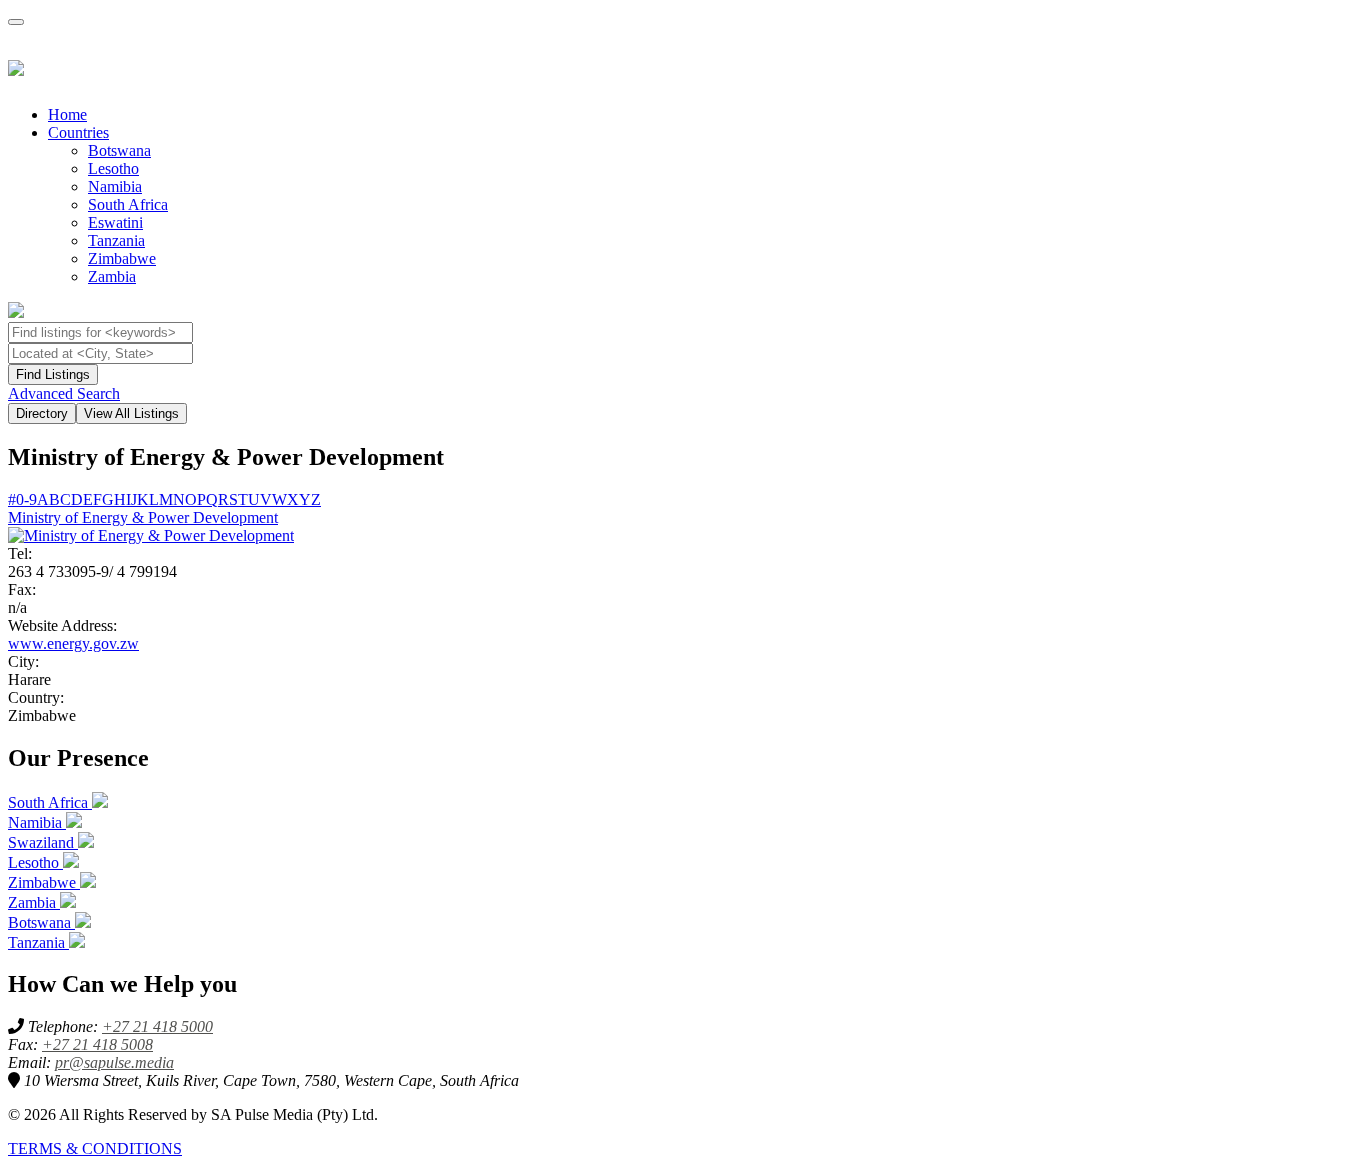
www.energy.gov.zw (73, 643)
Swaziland (43, 842)
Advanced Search (64, 393)
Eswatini (115, 222)
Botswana (119, 150)
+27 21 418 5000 (157, 1026)
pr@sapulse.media (114, 1062)
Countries (78, 132)
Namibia (115, 186)
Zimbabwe (122, 258)
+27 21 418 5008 (97, 1044)
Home (67, 114)
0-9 (26, 499)
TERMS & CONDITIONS (95, 1148)
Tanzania (116, 240)
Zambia (112, 276)
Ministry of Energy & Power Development (143, 517)
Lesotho (113, 168)
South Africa (128, 204)
